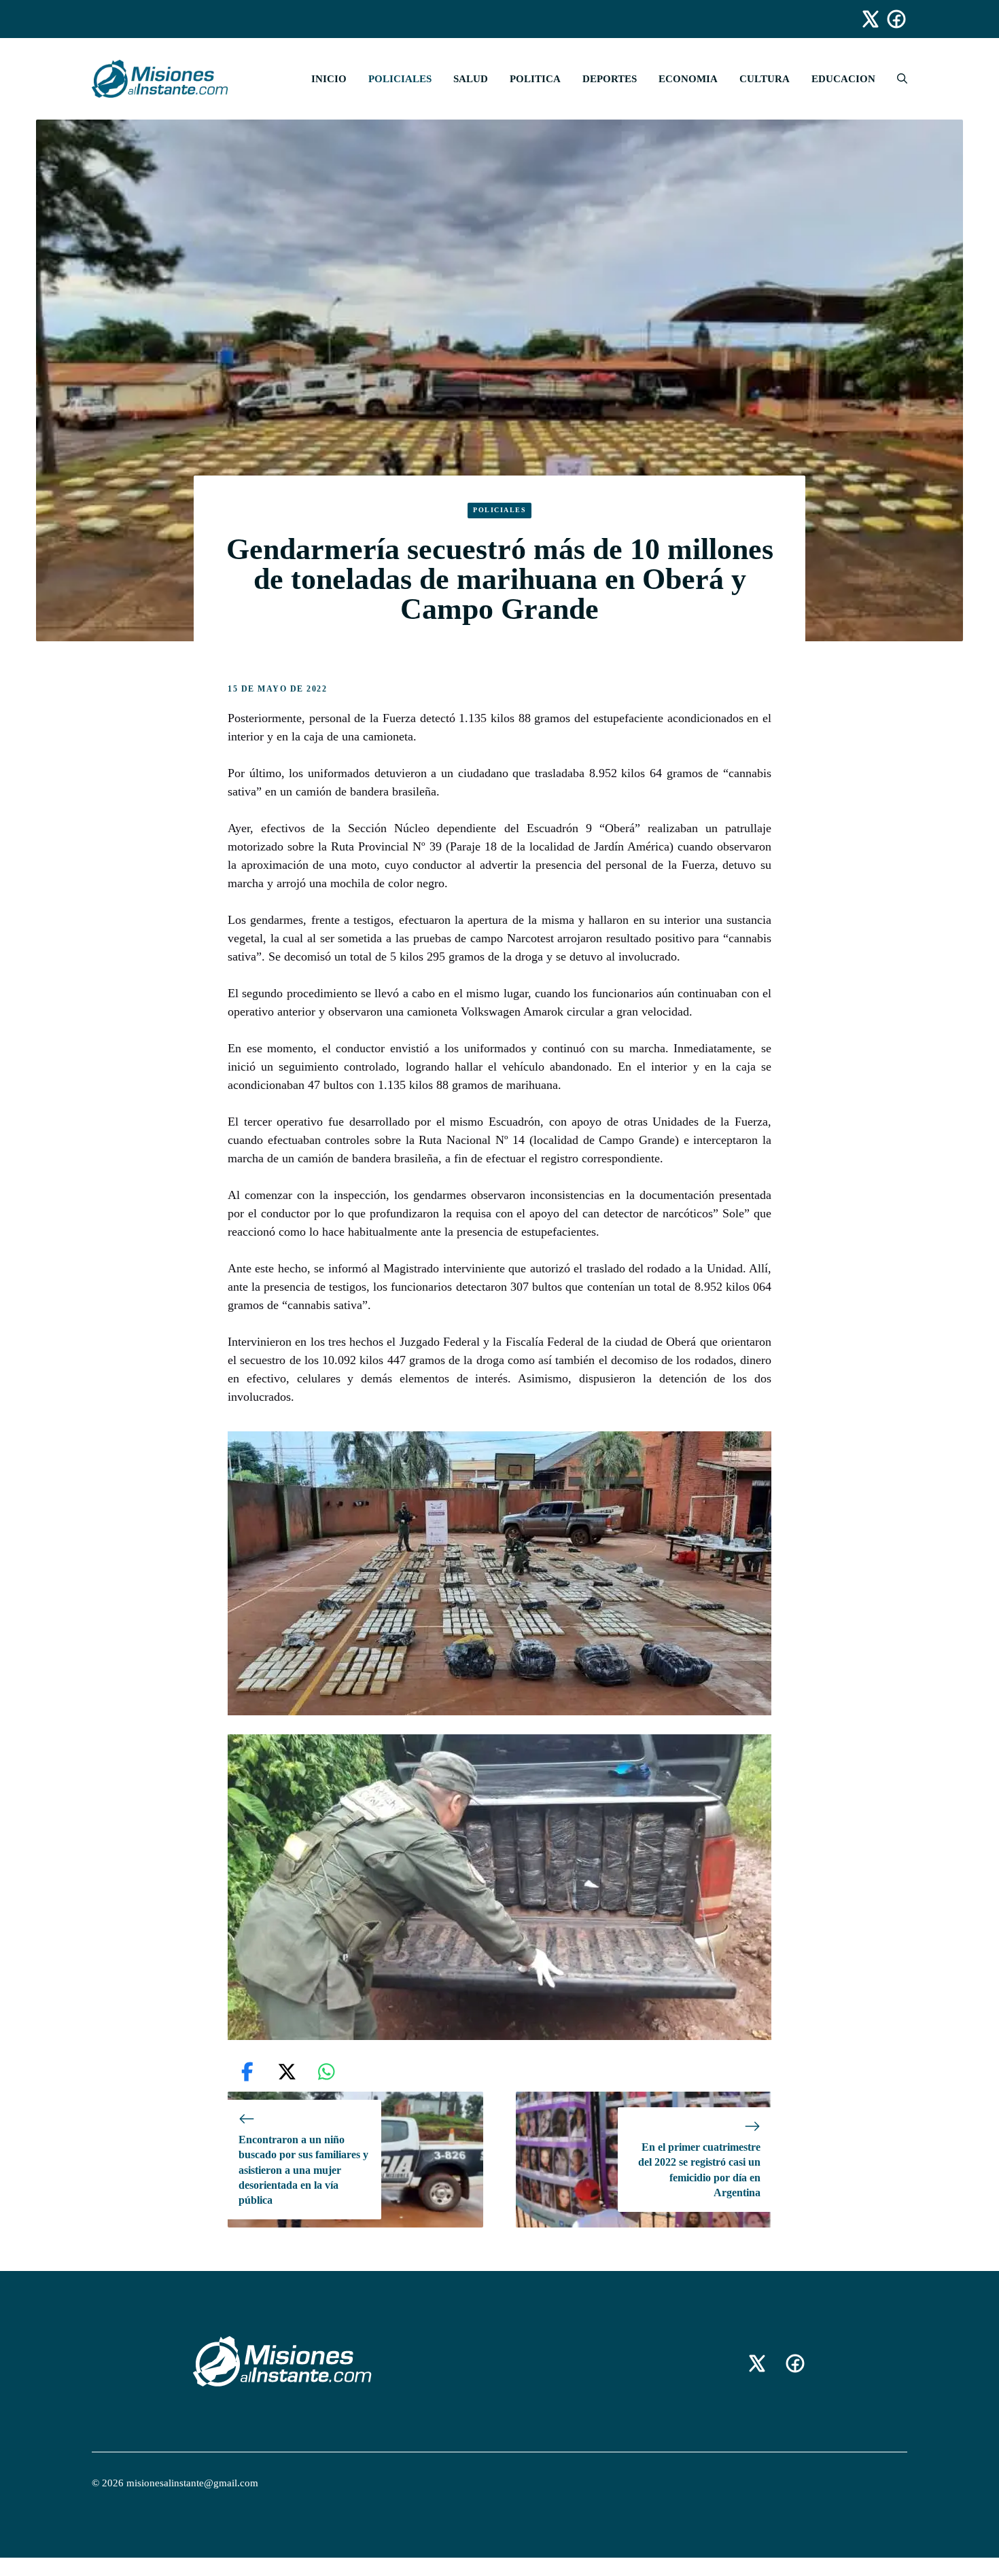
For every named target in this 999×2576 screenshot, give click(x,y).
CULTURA (765, 79)
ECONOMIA (688, 79)
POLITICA (535, 79)
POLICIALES (400, 79)
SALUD (471, 79)
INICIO (329, 79)
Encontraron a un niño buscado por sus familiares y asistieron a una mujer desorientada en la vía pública (303, 2170)
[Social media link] (864, 19)
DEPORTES (610, 79)
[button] (897, 79)
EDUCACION (843, 79)
